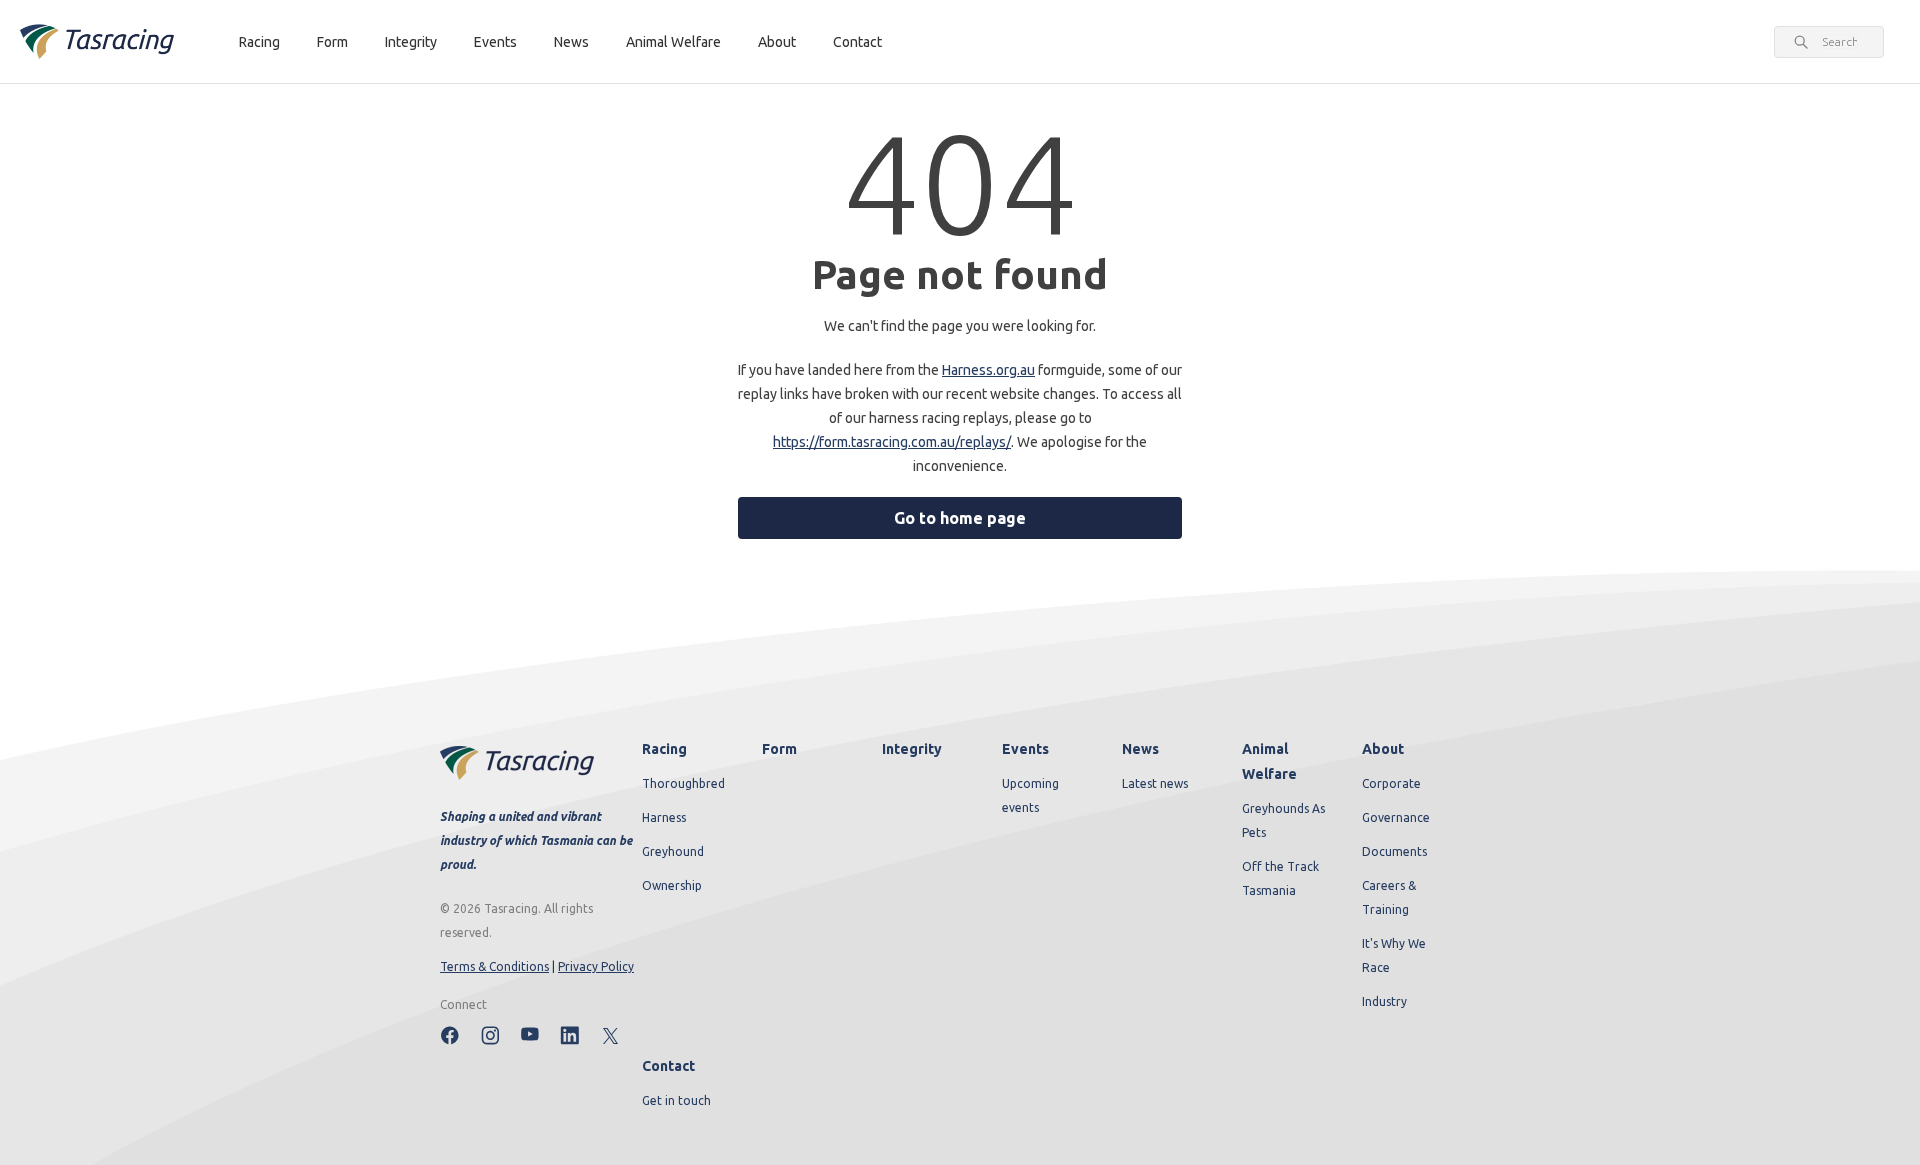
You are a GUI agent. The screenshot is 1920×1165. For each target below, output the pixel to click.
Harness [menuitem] (664, 817)
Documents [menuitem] (1394, 851)
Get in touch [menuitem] (676, 1100)
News (571, 42)
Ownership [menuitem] (672, 885)
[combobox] (1839, 42)
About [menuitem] (1383, 749)
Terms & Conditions (494, 966)
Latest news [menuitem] (1155, 783)
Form (332, 42)
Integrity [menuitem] (912, 749)
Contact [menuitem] (668, 1066)
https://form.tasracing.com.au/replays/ (892, 442)
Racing (259, 42)
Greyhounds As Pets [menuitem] (1283, 820)
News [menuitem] (1140, 749)
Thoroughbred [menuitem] (683, 783)
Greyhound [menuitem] (673, 851)
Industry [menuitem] (1384, 1001)
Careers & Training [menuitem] (1389, 897)
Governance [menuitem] (1396, 817)
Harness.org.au (988, 370)
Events (495, 42)
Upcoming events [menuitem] (1030, 795)
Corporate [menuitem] (1391, 783)
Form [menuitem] (779, 749)
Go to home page (960, 518)
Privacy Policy (596, 966)
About (777, 42)
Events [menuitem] (1025, 749)
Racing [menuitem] (664, 749)
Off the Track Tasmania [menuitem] (1280, 878)
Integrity (411, 42)
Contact (857, 42)
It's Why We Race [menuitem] (1394, 955)
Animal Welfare (673, 42)
